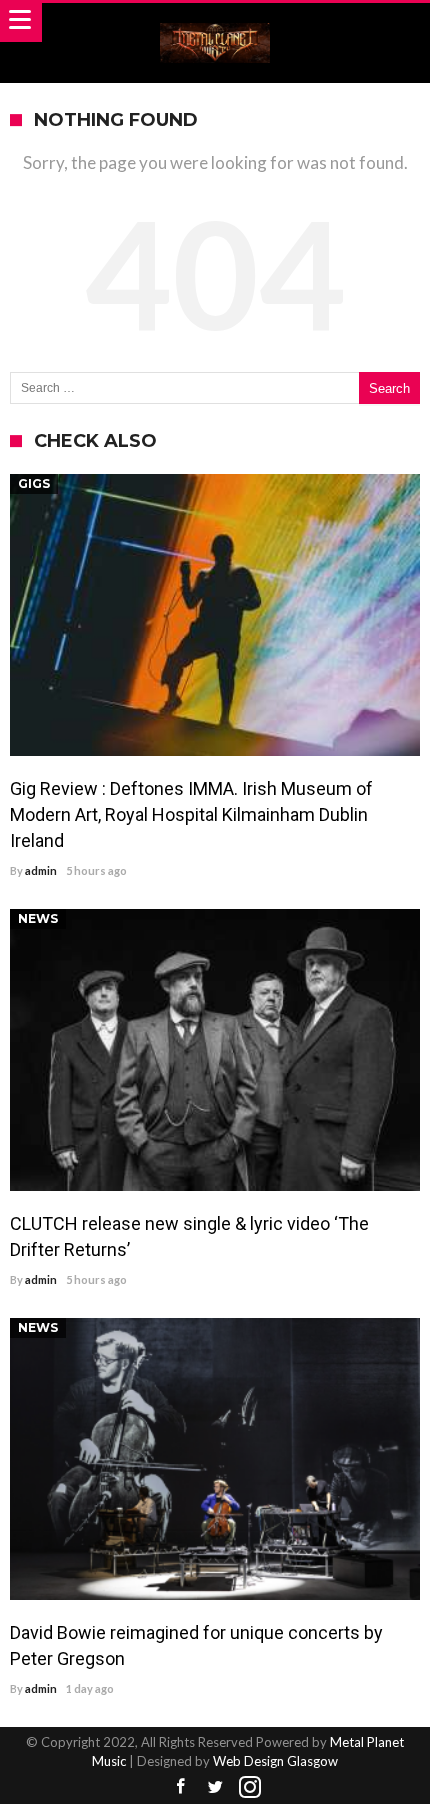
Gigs (34, 483)
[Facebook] (180, 1787)
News (38, 918)
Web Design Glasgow (275, 1761)
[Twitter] (215, 1787)
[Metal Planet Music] (215, 22)
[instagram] (250, 1787)
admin (41, 870)
